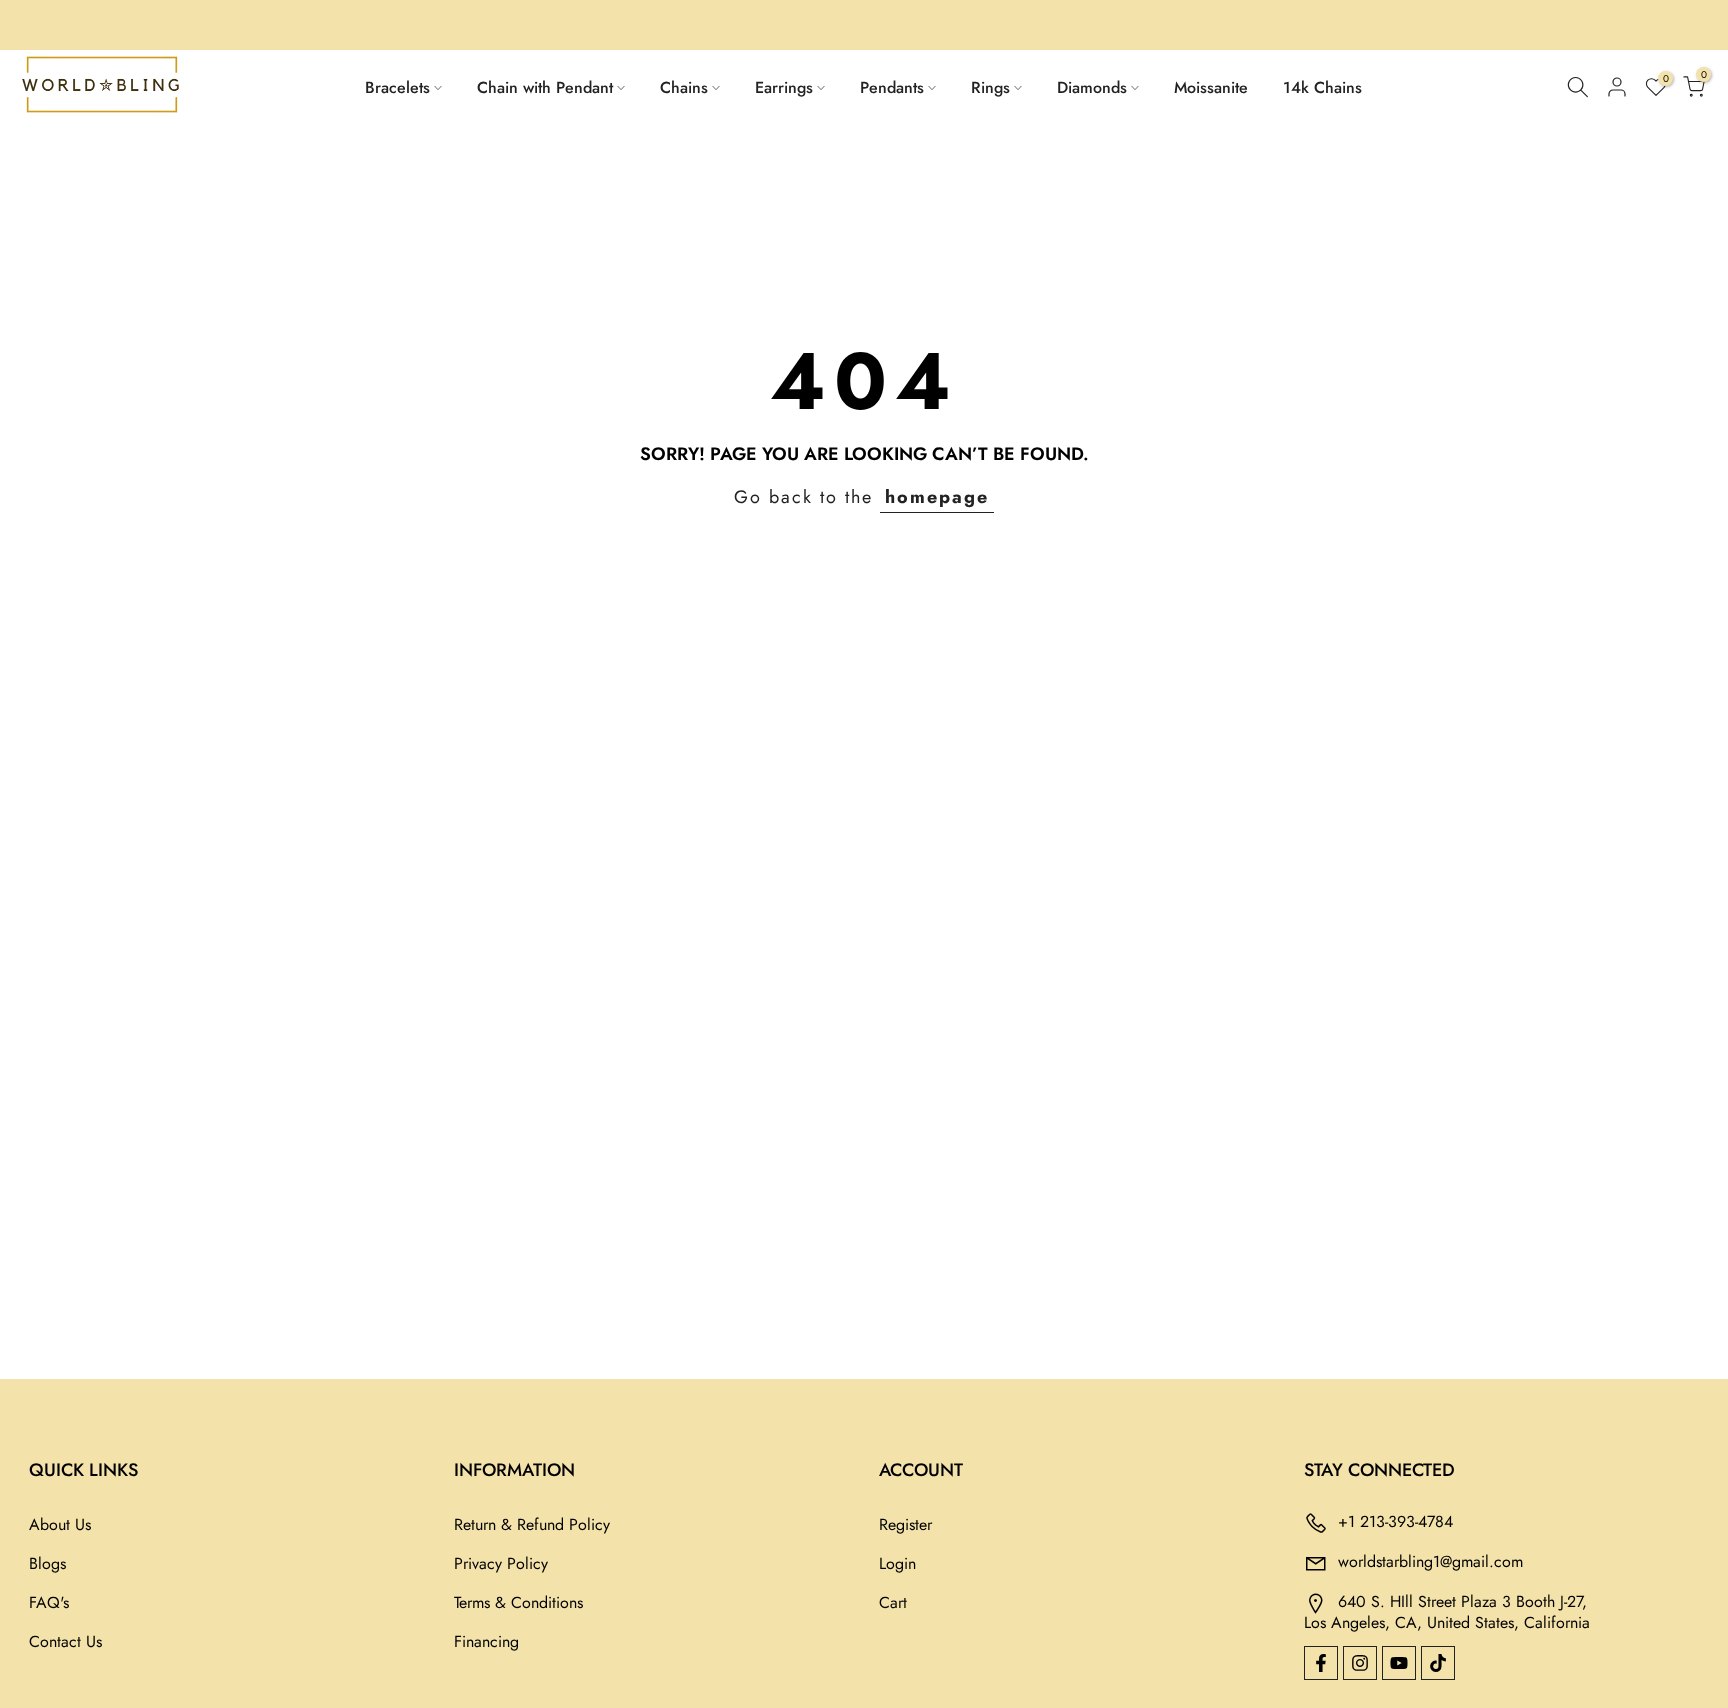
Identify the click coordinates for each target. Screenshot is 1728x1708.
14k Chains (1322, 87)
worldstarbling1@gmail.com (1430, 1560)
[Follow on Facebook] (1321, 1663)
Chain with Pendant (545, 87)
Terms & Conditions (518, 1602)
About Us (60, 1524)
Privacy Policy (501, 1563)
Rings (990, 87)
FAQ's (49, 1602)
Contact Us (65, 1641)
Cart (893, 1602)
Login (897, 1563)
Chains (684, 87)
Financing (486, 1641)
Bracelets (397, 87)
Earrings (784, 87)
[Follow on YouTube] (1399, 1663)
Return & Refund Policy (532, 1524)
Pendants (892, 87)
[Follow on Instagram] (1360, 1663)
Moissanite (1211, 87)
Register (905, 1524)
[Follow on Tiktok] (1438, 1663)
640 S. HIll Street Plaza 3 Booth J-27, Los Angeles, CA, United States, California (1447, 1611)
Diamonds (1092, 87)
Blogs (47, 1563)
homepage (937, 497)
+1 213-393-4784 (1395, 1520)
